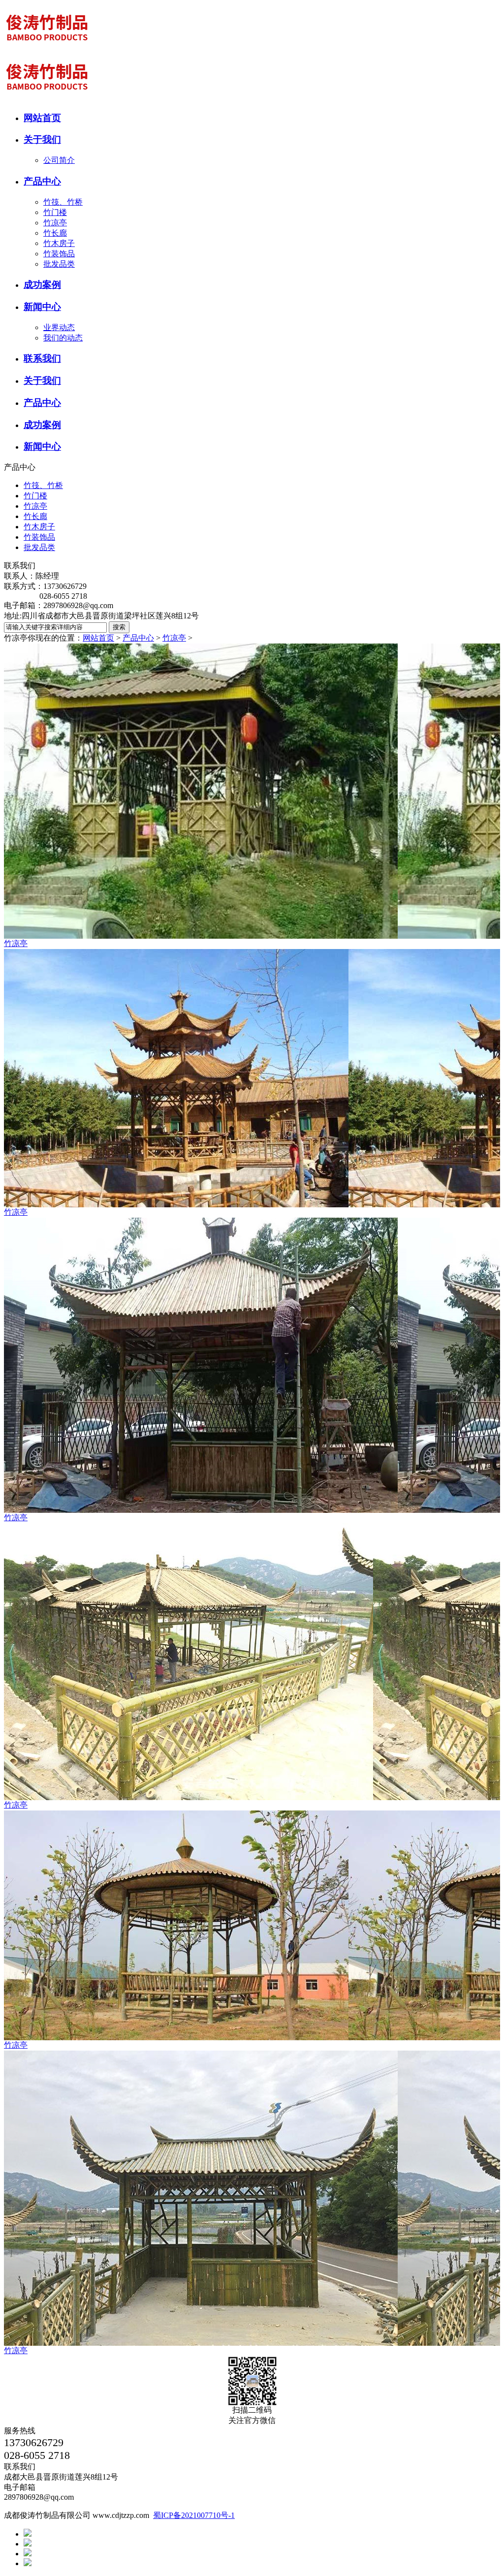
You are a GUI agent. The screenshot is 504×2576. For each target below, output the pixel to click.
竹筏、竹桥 (63, 202)
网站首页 (98, 638)
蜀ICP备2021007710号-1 (194, 2515)
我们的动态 (63, 338)
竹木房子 (59, 243)
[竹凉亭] (252, 791)
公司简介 (59, 160)
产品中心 (138, 638)
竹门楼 (55, 212)
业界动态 (59, 327)
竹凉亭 (55, 223)
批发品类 (59, 264)
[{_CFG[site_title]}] (48, 50)
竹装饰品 (59, 254)
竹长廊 (55, 233)
